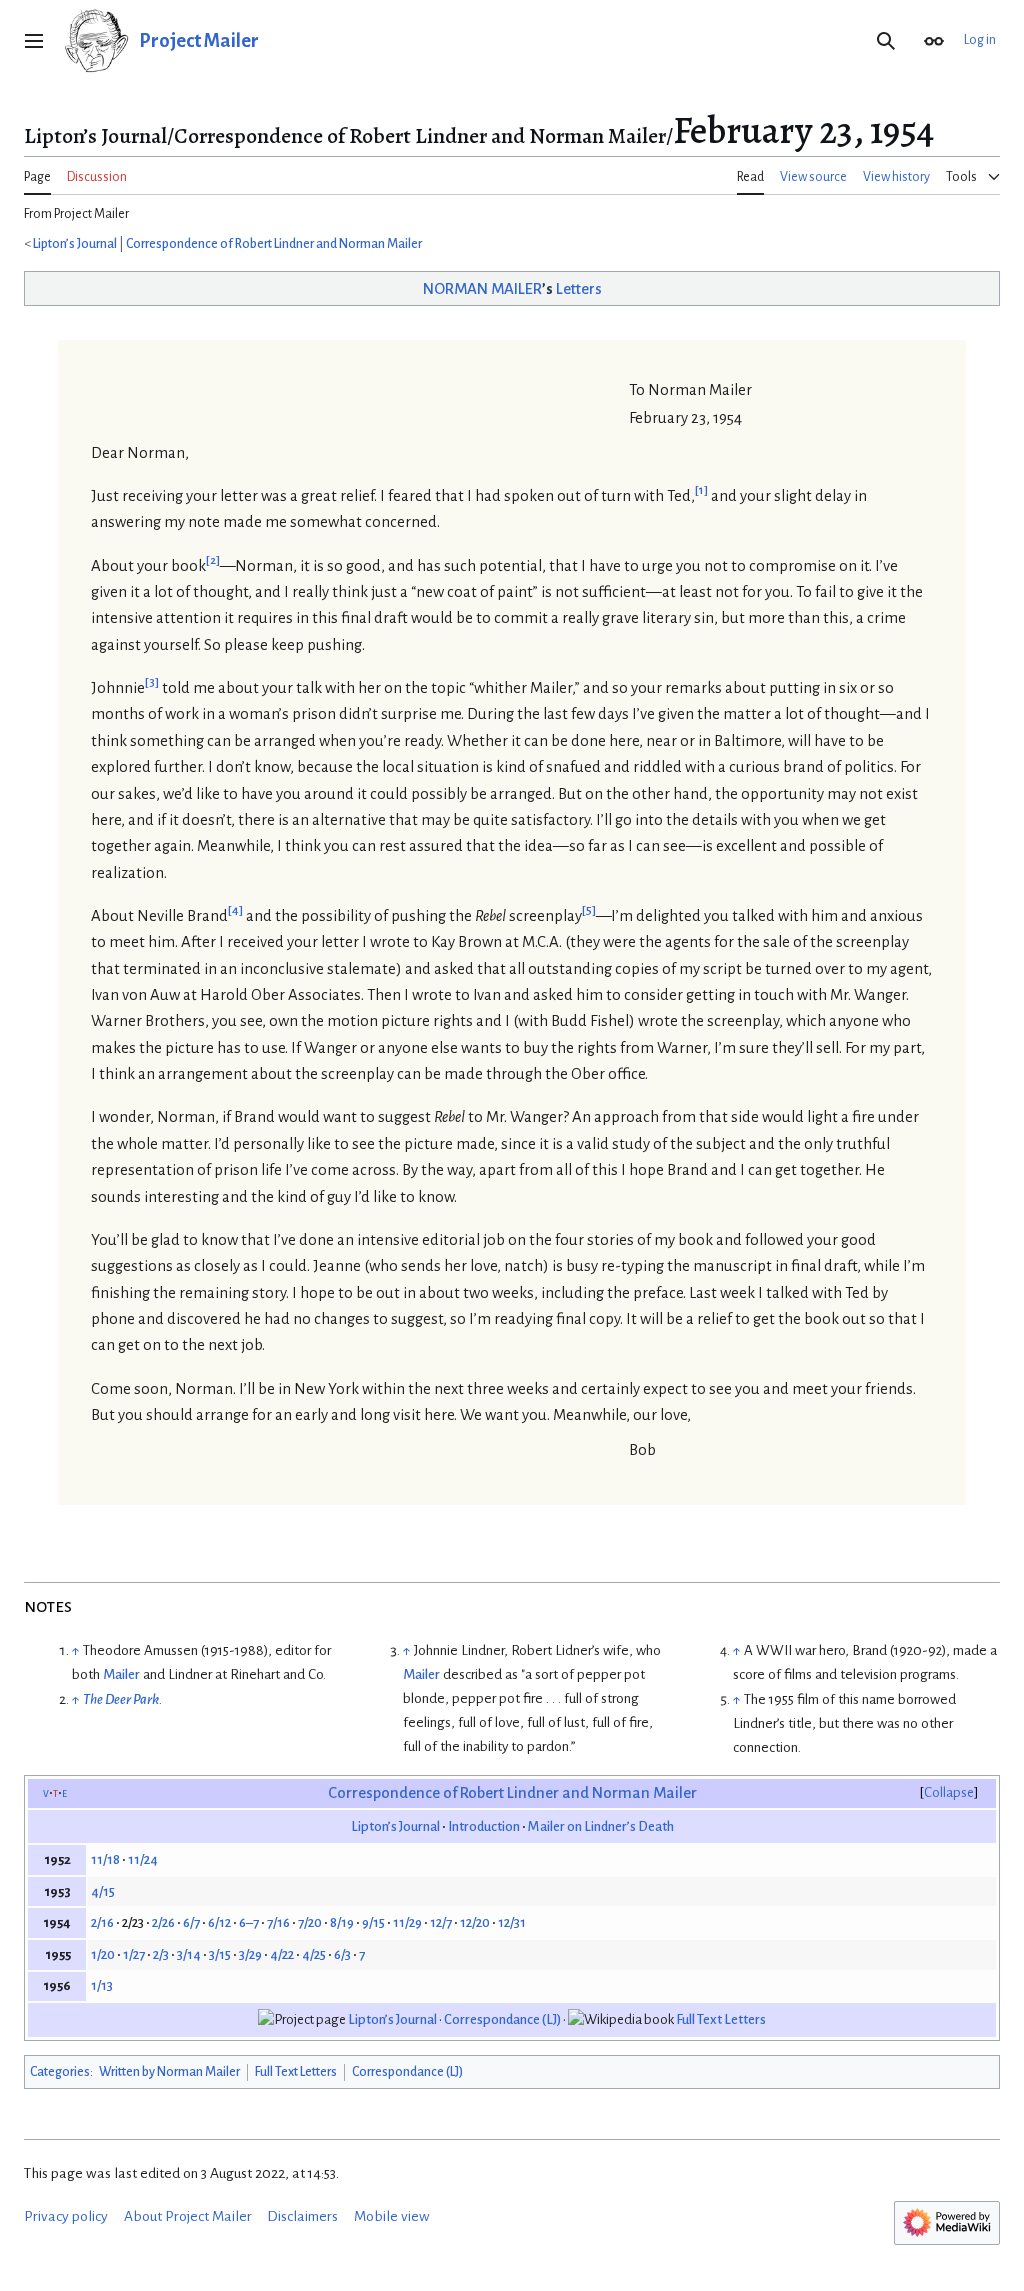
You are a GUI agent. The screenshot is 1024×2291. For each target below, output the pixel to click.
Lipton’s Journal (75, 244)
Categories (60, 2072)
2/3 (161, 1954)
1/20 (103, 1954)
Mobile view (392, 2216)
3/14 (189, 1954)
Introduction (484, 1826)
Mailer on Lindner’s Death (601, 1826)
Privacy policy (66, 2216)
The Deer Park (121, 1699)
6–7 (249, 1922)
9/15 (373, 1922)
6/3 (342, 1954)
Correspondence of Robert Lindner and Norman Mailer (274, 244)
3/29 (250, 1954)
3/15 (220, 1954)
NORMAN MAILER (482, 289)
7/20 (310, 1922)
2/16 (102, 1922)
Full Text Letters (721, 2019)
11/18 (105, 1859)
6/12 (219, 1922)
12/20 (475, 1922)
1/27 (134, 1954)
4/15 (103, 1891)
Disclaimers (302, 2216)
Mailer (121, 1674)
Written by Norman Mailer (169, 2072)
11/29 (407, 1922)
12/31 (512, 1922)
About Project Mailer (188, 2216)
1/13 (102, 1985)
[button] (34, 41)
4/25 (314, 1954)
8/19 (342, 1922)
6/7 (191, 1922)
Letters (579, 289)
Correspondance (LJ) (502, 2019)
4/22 (282, 1954)
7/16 (278, 1922)
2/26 (163, 1922)
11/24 (143, 1859)
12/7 (441, 1922)
